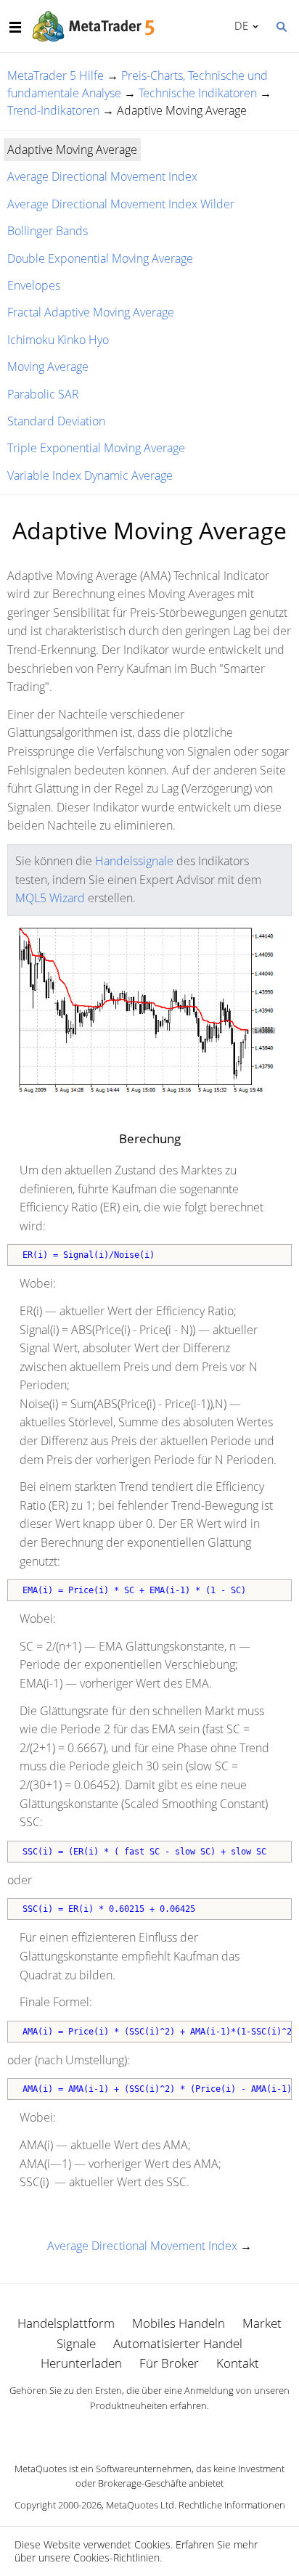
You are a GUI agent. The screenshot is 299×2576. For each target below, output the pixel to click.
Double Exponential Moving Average (100, 258)
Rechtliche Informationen (232, 2505)
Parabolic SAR (43, 394)
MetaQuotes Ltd (140, 2505)
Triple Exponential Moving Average (96, 448)
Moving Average (48, 367)
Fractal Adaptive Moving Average (91, 312)
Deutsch (239, 25)
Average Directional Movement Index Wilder (121, 204)
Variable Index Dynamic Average (90, 475)
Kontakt (238, 2363)
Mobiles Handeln (179, 2323)
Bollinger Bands (48, 231)
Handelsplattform (66, 2323)
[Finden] (281, 25)
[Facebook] (126, 2431)
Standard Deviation (56, 421)
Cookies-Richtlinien (116, 2557)
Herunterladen (81, 2363)
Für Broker (169, 2363)
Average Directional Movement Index (102, 176)
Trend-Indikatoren (53, 110)
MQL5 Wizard (50, 898)
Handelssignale (134, 861)
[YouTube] (173, 2431)
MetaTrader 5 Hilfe (56, 75)
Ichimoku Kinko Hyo (58, 340)
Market (262, 2323)
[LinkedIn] (149, 2431)
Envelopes (34, 285)
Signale (76, 2343)
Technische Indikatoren (198, 93)
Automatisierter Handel (178, 2343)
